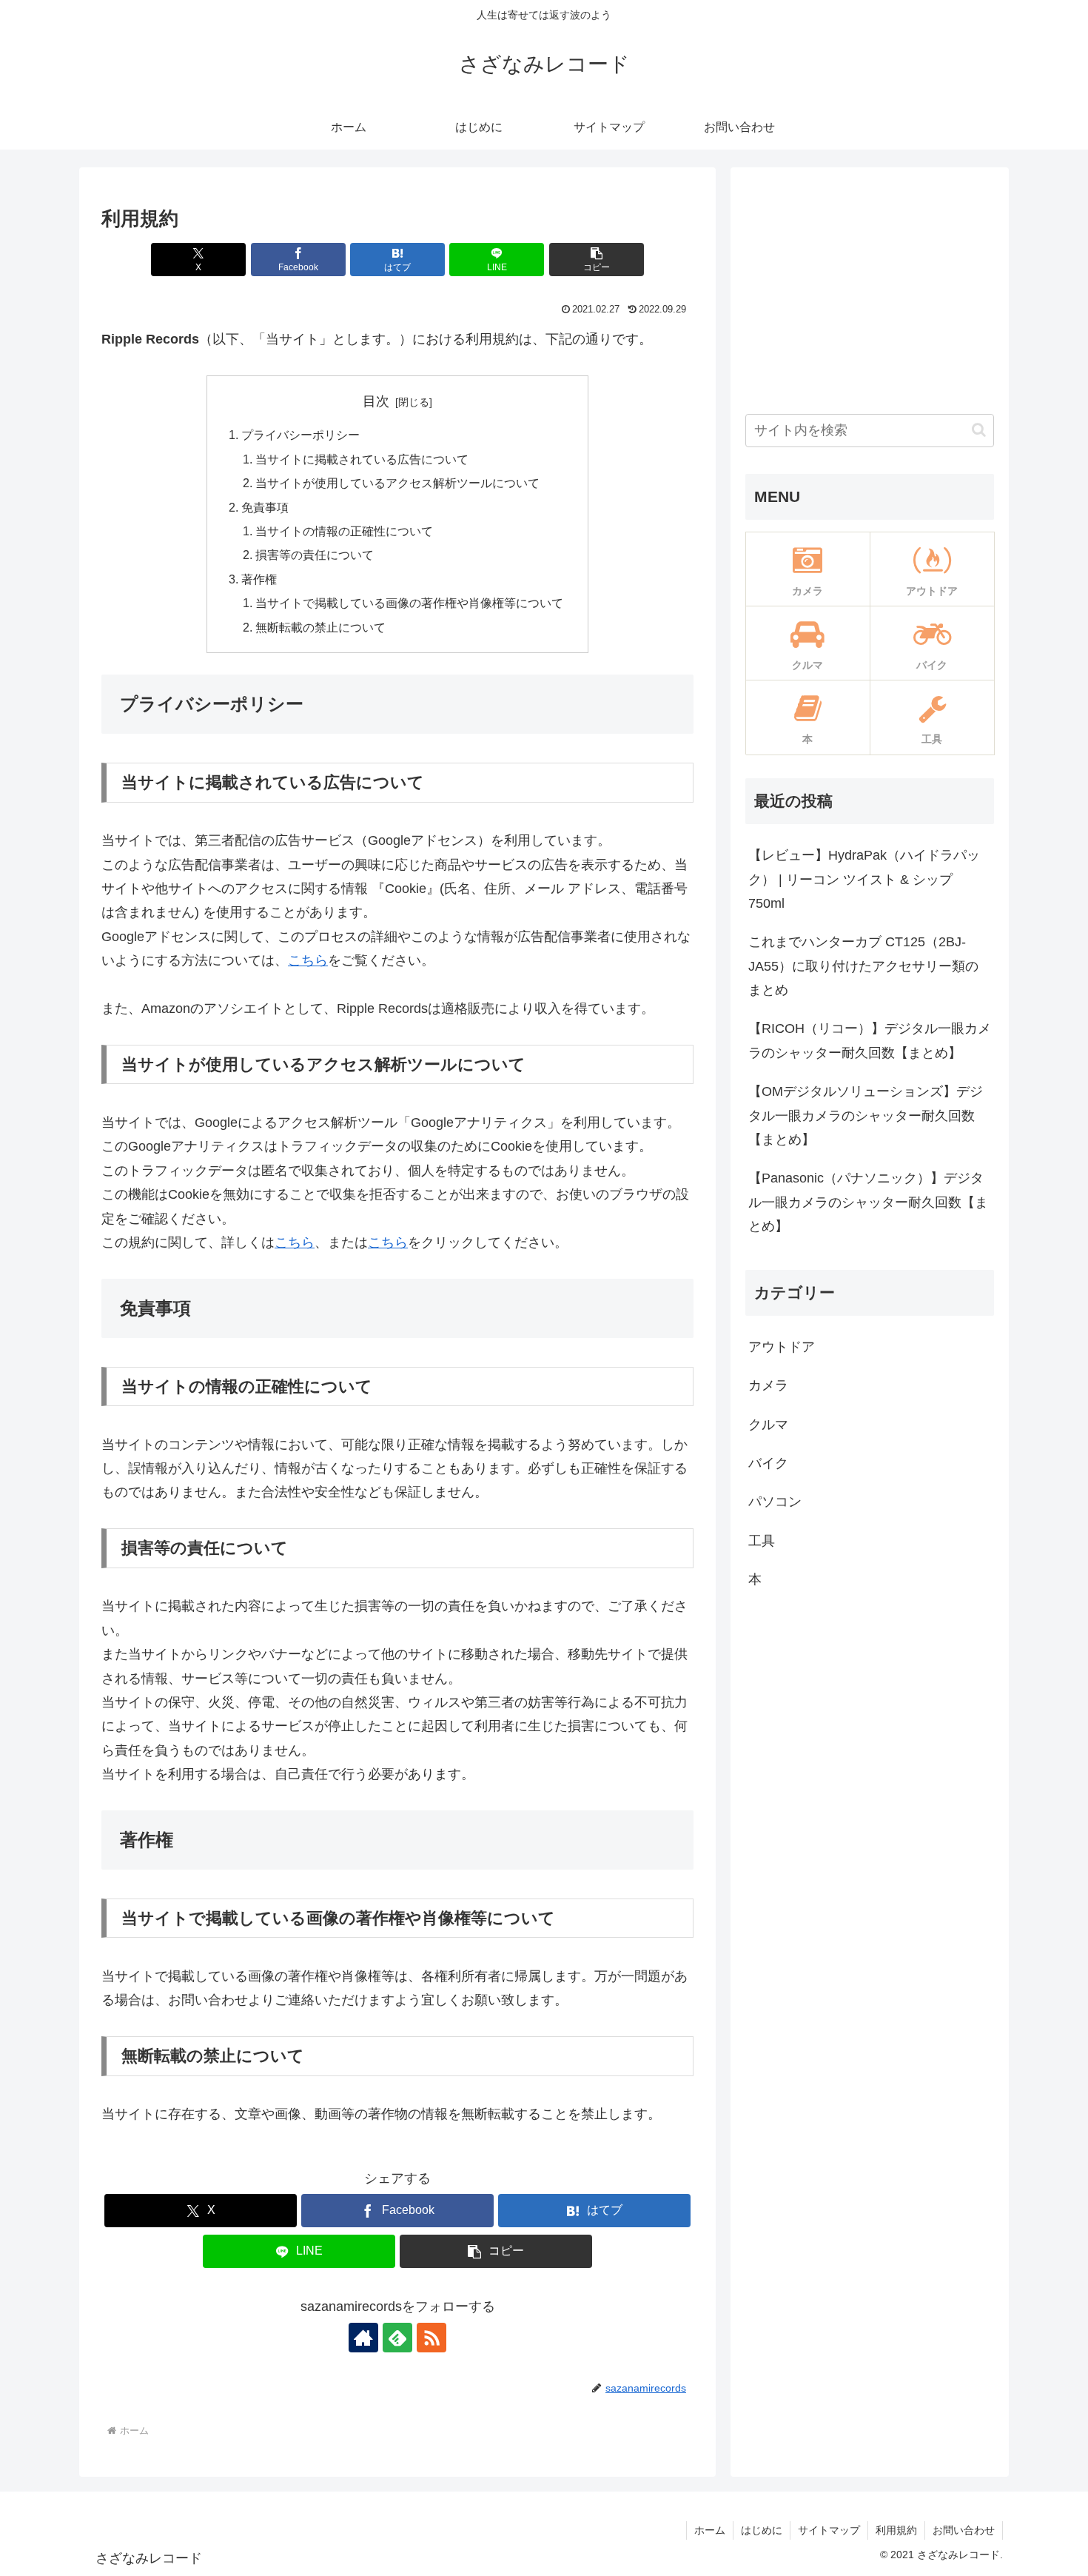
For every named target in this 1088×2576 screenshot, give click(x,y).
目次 (376, 401)
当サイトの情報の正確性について (344, 531)
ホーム (710, 2530)
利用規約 (896, 2530)
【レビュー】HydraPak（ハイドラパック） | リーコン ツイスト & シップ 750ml (864, 879)
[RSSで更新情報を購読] (431, 2338)
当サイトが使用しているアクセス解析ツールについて (397, 483)
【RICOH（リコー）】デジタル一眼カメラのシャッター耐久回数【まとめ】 (870, 1040)
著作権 (259, 579)
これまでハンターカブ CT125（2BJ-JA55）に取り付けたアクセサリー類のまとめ (863, 966)
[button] (597, 260)
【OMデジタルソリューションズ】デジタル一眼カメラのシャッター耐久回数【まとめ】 (866, 1115)
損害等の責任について (315, 555)
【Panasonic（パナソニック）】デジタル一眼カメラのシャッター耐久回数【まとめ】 (868, 1202)
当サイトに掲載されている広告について (362, 459)
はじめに (762, 2530)
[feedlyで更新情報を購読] (397, 2338)
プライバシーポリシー (300, 435)
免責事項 (265, 507)
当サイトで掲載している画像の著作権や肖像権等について (409, 603)
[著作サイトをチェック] (363, 2338)
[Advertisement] (870, 286)
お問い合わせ (964, 2530)
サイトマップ (829, 2530)
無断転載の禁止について (320, 627)
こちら (308, 960)
